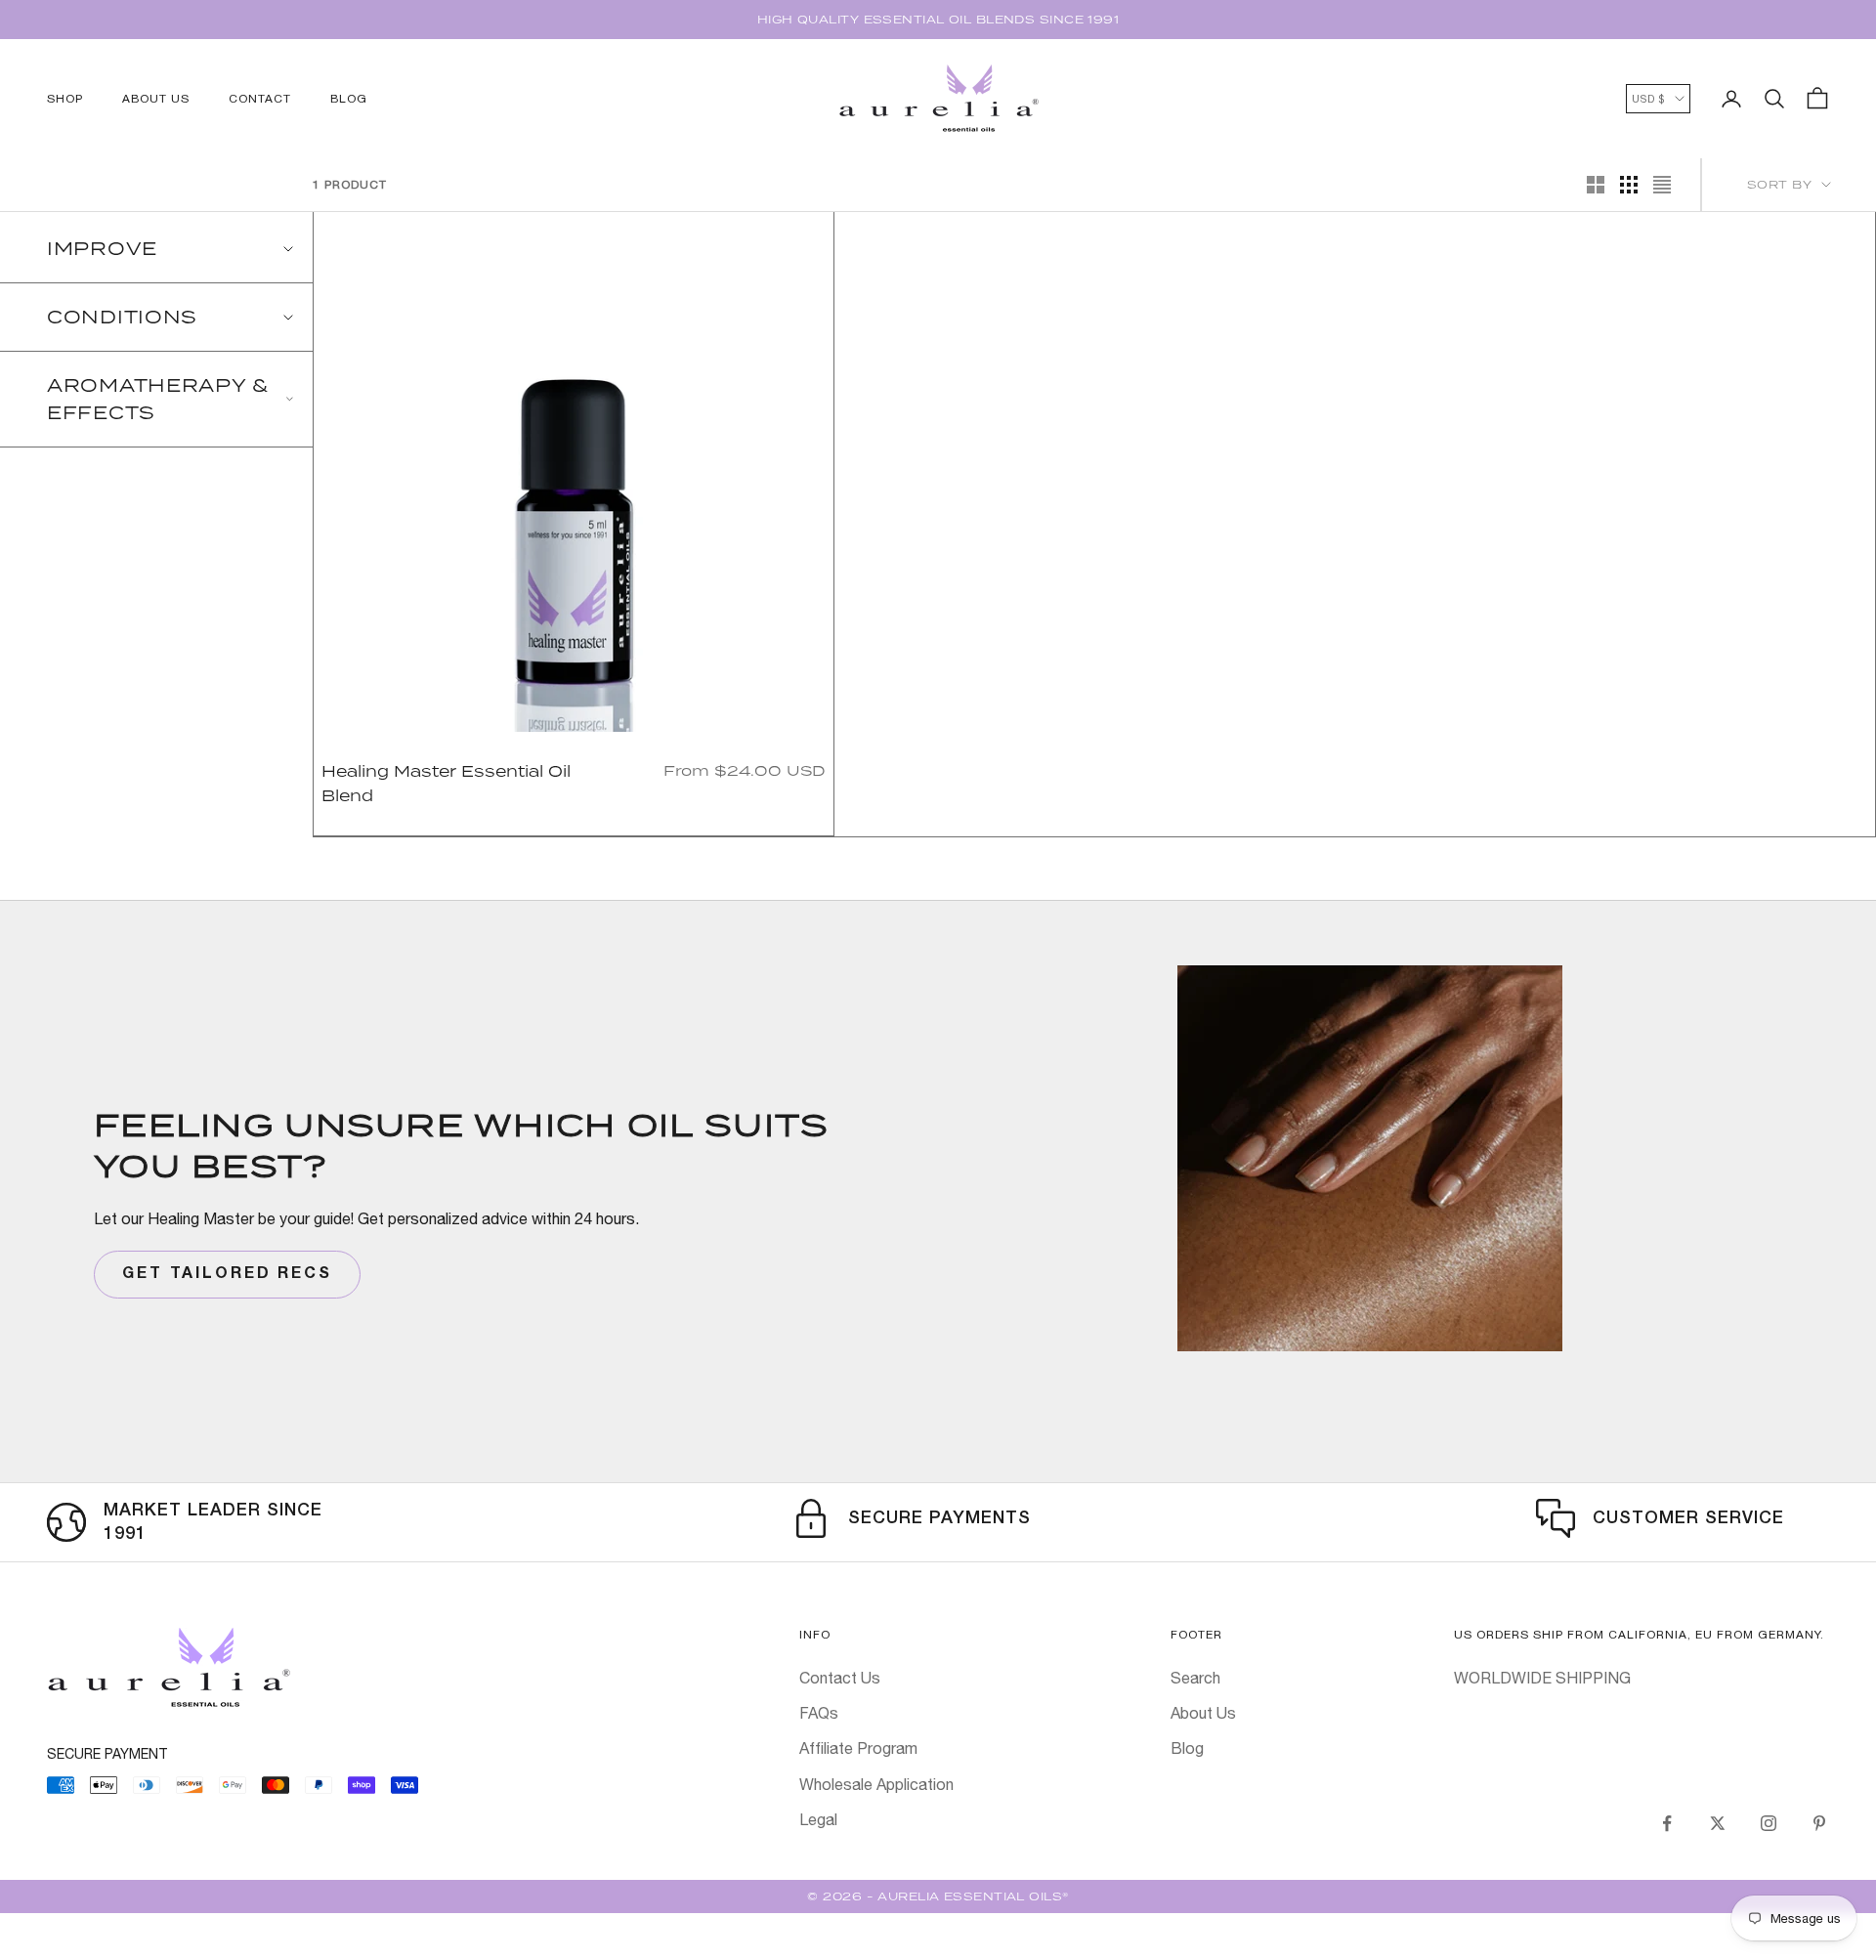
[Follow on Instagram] (1769, 1823)
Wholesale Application (876, 1784)
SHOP (65, 99)
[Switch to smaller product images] (1629, 185)
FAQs (819, 1713)
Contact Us (840, 1678)
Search (1195, 1678)
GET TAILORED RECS (227, 1274)
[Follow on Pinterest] (1819, 1823)
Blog (1187, 1748)
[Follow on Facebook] (1667, 1823)
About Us (1203, 1713)
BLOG (349, 99)
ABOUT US (156, 99)
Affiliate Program (858, 1748)
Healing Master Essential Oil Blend (446, 783)
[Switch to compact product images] (1662, 185)
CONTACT (260, 99)
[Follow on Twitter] (1718, 1823)
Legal (818, 1819)
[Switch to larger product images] (1596, 185)
